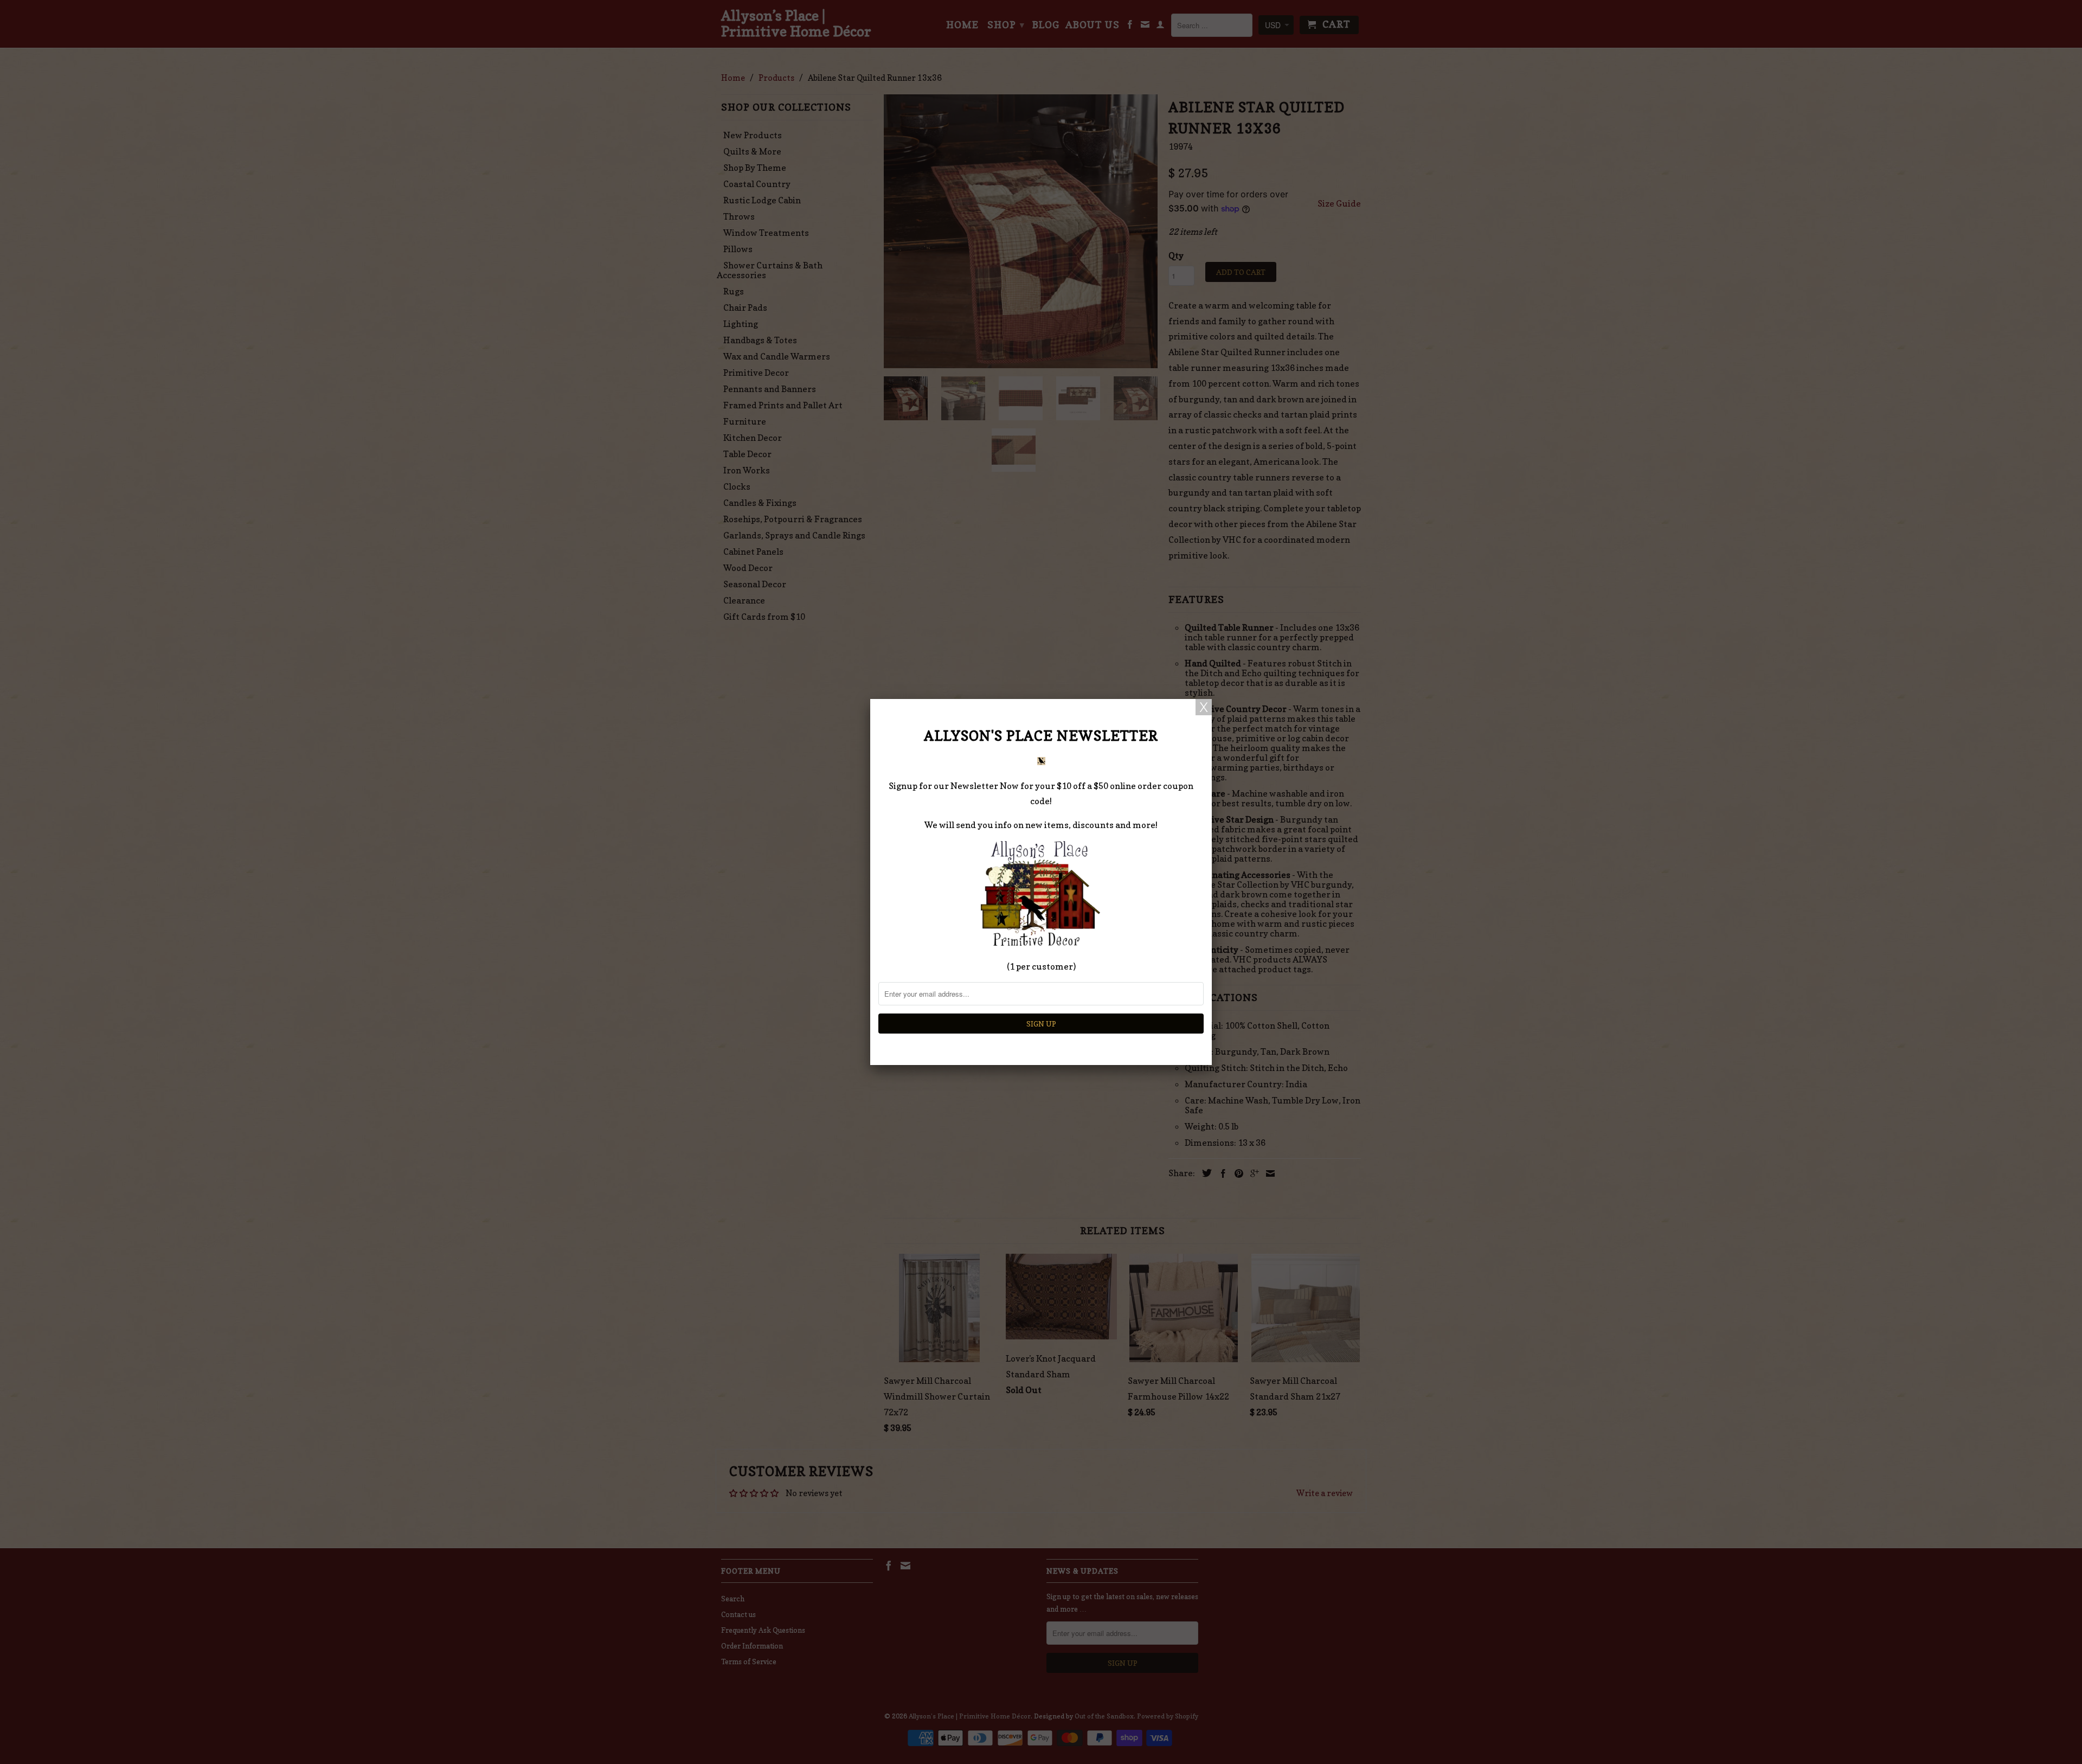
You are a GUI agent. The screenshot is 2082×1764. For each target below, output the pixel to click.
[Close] (1204, 707)
